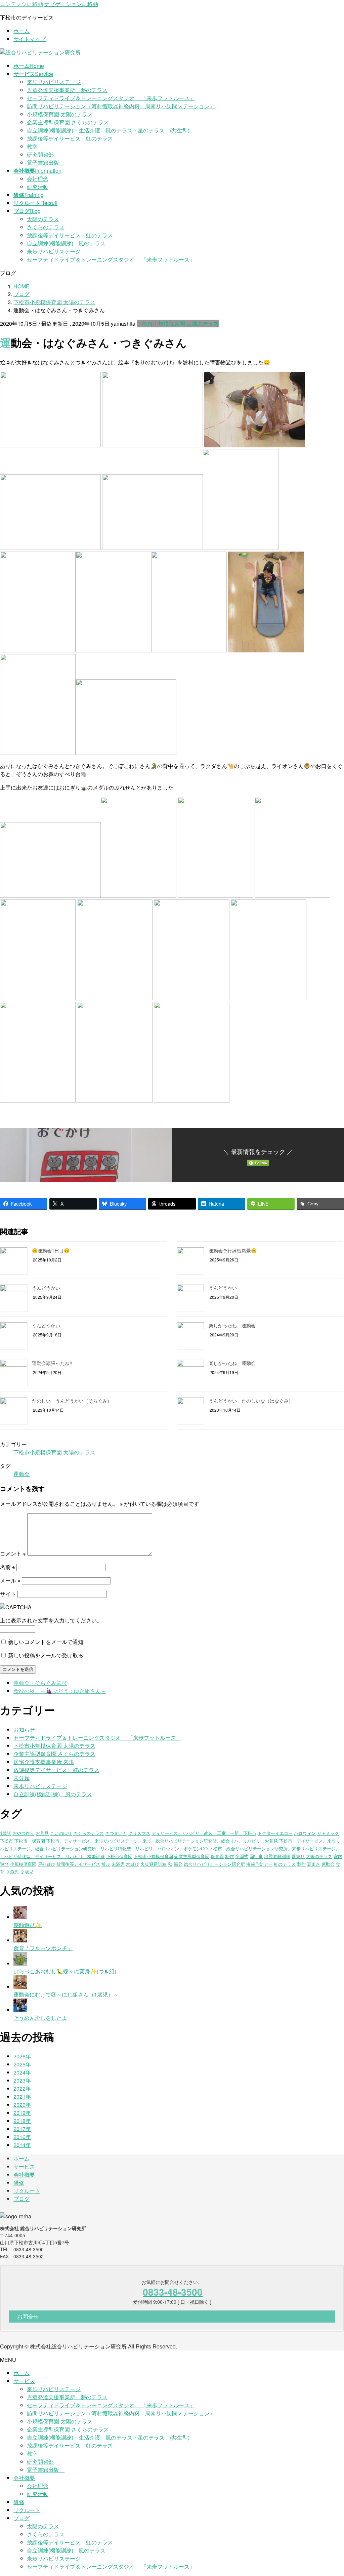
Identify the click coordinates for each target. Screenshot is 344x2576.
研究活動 (38, 187)
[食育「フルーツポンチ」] (20, 1940)
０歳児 (12, 1872)
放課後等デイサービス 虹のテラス (70, 138)
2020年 (22, 2105)
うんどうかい (46, 1288)
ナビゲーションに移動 (71, 4)
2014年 (22, 2145)
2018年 (22, 2121)
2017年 (22, 2129)
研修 (19, 2183)
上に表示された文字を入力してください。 (51, 1620)
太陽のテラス (43, 219)
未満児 (118, 1864)
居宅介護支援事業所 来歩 (44, 1762)
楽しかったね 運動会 (232, 1325)
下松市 (7, 1841)
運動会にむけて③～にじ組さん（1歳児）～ (66, 1994)
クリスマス (139, 1833)
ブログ (21, 2199)
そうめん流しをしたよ (40, 2018)
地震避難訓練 (277, 1856)
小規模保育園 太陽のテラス (60, 114)
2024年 (22, 2072)
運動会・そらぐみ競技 (40, 1683)
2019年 (22, 2113)
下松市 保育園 (30, 1841)
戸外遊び (46, 1864)
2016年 (22, 2137)
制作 (229, 1856)
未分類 (21, 1778)
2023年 (22, 2080)
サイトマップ (30, 39)
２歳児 (27, 1872)
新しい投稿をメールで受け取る (46, 1655)
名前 (8, 1567)
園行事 (256, 1856)
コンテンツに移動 (21, 4)
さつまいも (116, 1833)
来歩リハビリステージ (54, 82)
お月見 (42, 1833)
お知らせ (24, 1729)
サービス (24, 2166)
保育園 (217, 1856)
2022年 (22, 2088)
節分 (178, 1864)
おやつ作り (23, 1833)
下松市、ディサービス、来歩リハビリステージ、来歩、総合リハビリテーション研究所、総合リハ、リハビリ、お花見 (162, 1841)
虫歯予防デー (259, 1864)
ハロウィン (305, 1833)
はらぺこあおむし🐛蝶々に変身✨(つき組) (65, 1971)
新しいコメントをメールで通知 (46, 1642)
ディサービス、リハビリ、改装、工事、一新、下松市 (204, 1833)
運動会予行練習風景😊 (233, 1250)
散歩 (106, 1864)
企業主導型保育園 (192, 1856)
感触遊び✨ (28, 1925)
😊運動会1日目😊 (51, 1250)
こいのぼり (61, 1833)
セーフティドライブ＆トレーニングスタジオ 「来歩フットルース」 (111, 98)
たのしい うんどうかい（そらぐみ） (72, 1401)
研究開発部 (40, 154)
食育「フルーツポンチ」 (43, 1948)
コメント (13, 1553)
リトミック (328, 1833)
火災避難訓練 (154, 1864)
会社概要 (24, 2175)
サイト (8, 1594)
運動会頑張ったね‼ (52, 1363)
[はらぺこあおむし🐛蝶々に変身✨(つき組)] (20, 1963)
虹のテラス (285, 1864)
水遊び (133, 1864)
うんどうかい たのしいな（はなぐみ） (251, 1401)
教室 (32, 146)
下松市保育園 (119, 1856)
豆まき (314, 1864)
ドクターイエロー (275, 1833)
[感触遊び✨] (20, 1917)
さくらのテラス (46, 227)
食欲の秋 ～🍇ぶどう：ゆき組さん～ (60, 1691)
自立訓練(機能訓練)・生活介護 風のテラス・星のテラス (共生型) (108, 130)
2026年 (22, 2056)
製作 (301, 1864)
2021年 (22, 2097)
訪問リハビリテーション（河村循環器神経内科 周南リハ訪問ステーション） (121, 106)
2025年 (22, 2064)
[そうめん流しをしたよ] (20, 2010)
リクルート (27, 2191)
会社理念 (38, 179)
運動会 (21, 1474)
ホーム (21, 31)
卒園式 (242, 1856)
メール (10, 1580)
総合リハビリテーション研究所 (214, 1864)
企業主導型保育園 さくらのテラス (68, 122)
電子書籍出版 (46, 163)
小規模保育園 (23, 1864)
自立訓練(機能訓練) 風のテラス (66, 243)
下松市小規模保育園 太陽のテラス (178, 324)
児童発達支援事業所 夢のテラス (67, 90)
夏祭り (298, 1856)
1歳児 (6, 1833)
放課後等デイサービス (78, 1864)
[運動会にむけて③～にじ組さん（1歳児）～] (20, 1987)
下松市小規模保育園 (153, 1856)
